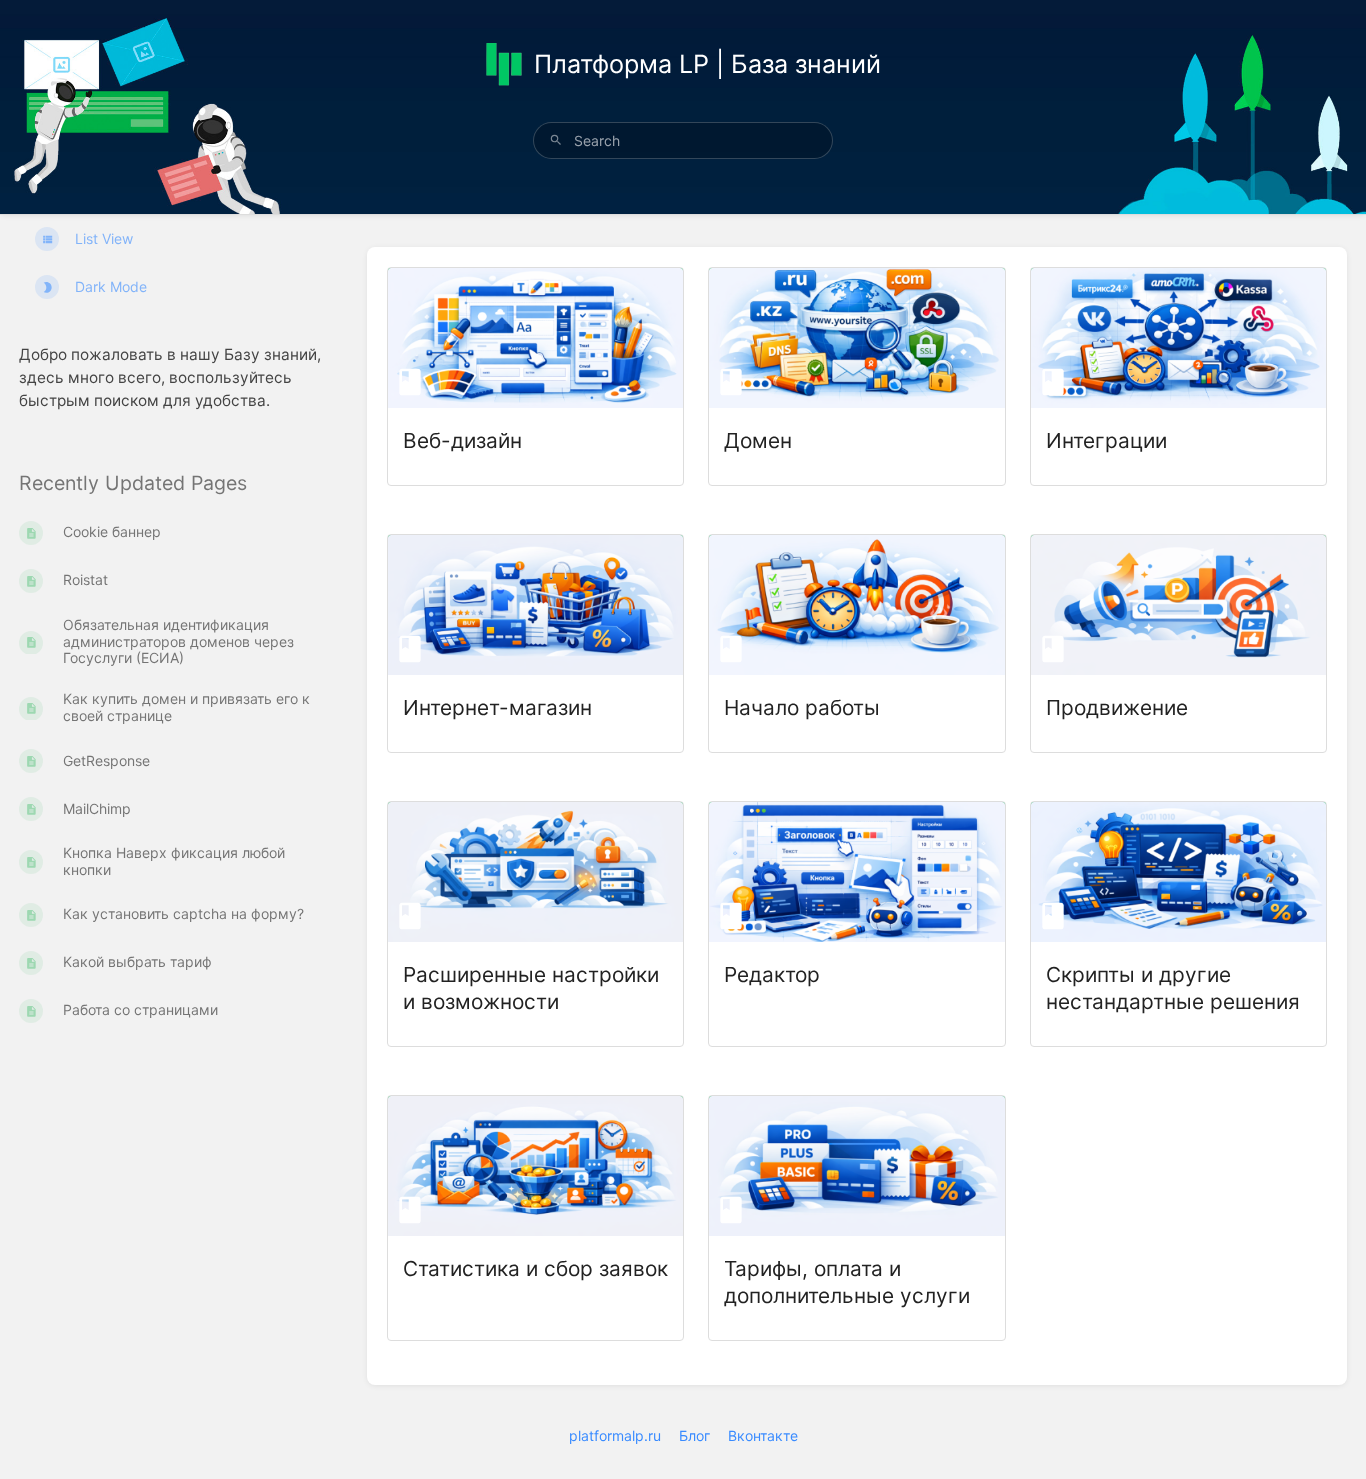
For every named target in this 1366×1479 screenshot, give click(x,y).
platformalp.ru (615, 1435)
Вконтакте (763, 1435)
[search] (683, 140)
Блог (694, 1435)
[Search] (556, 140)
